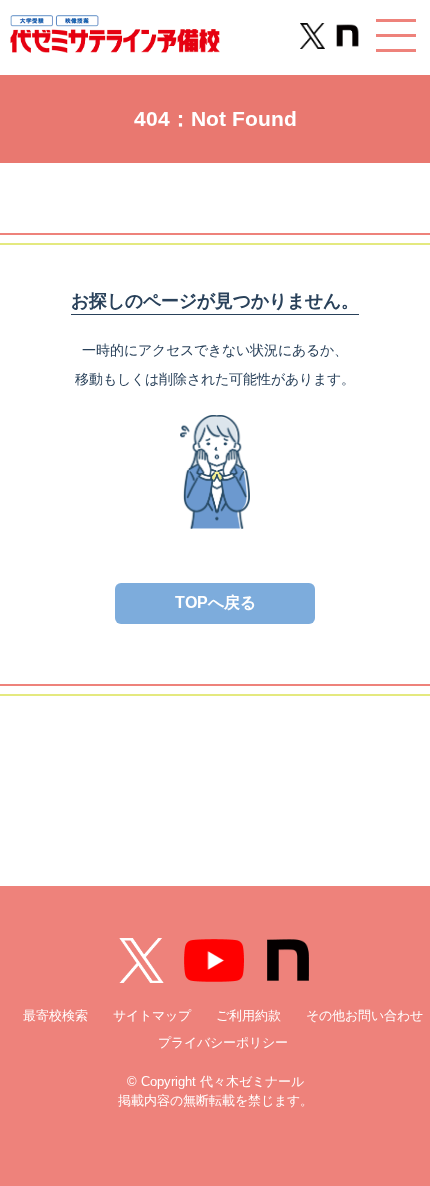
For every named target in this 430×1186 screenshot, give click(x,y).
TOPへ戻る (215, 602)
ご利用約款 (248, 1015)
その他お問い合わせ (364, 1015)
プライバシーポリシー (223, 1042)
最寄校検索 (55, 1015)
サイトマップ (152, 1015)
